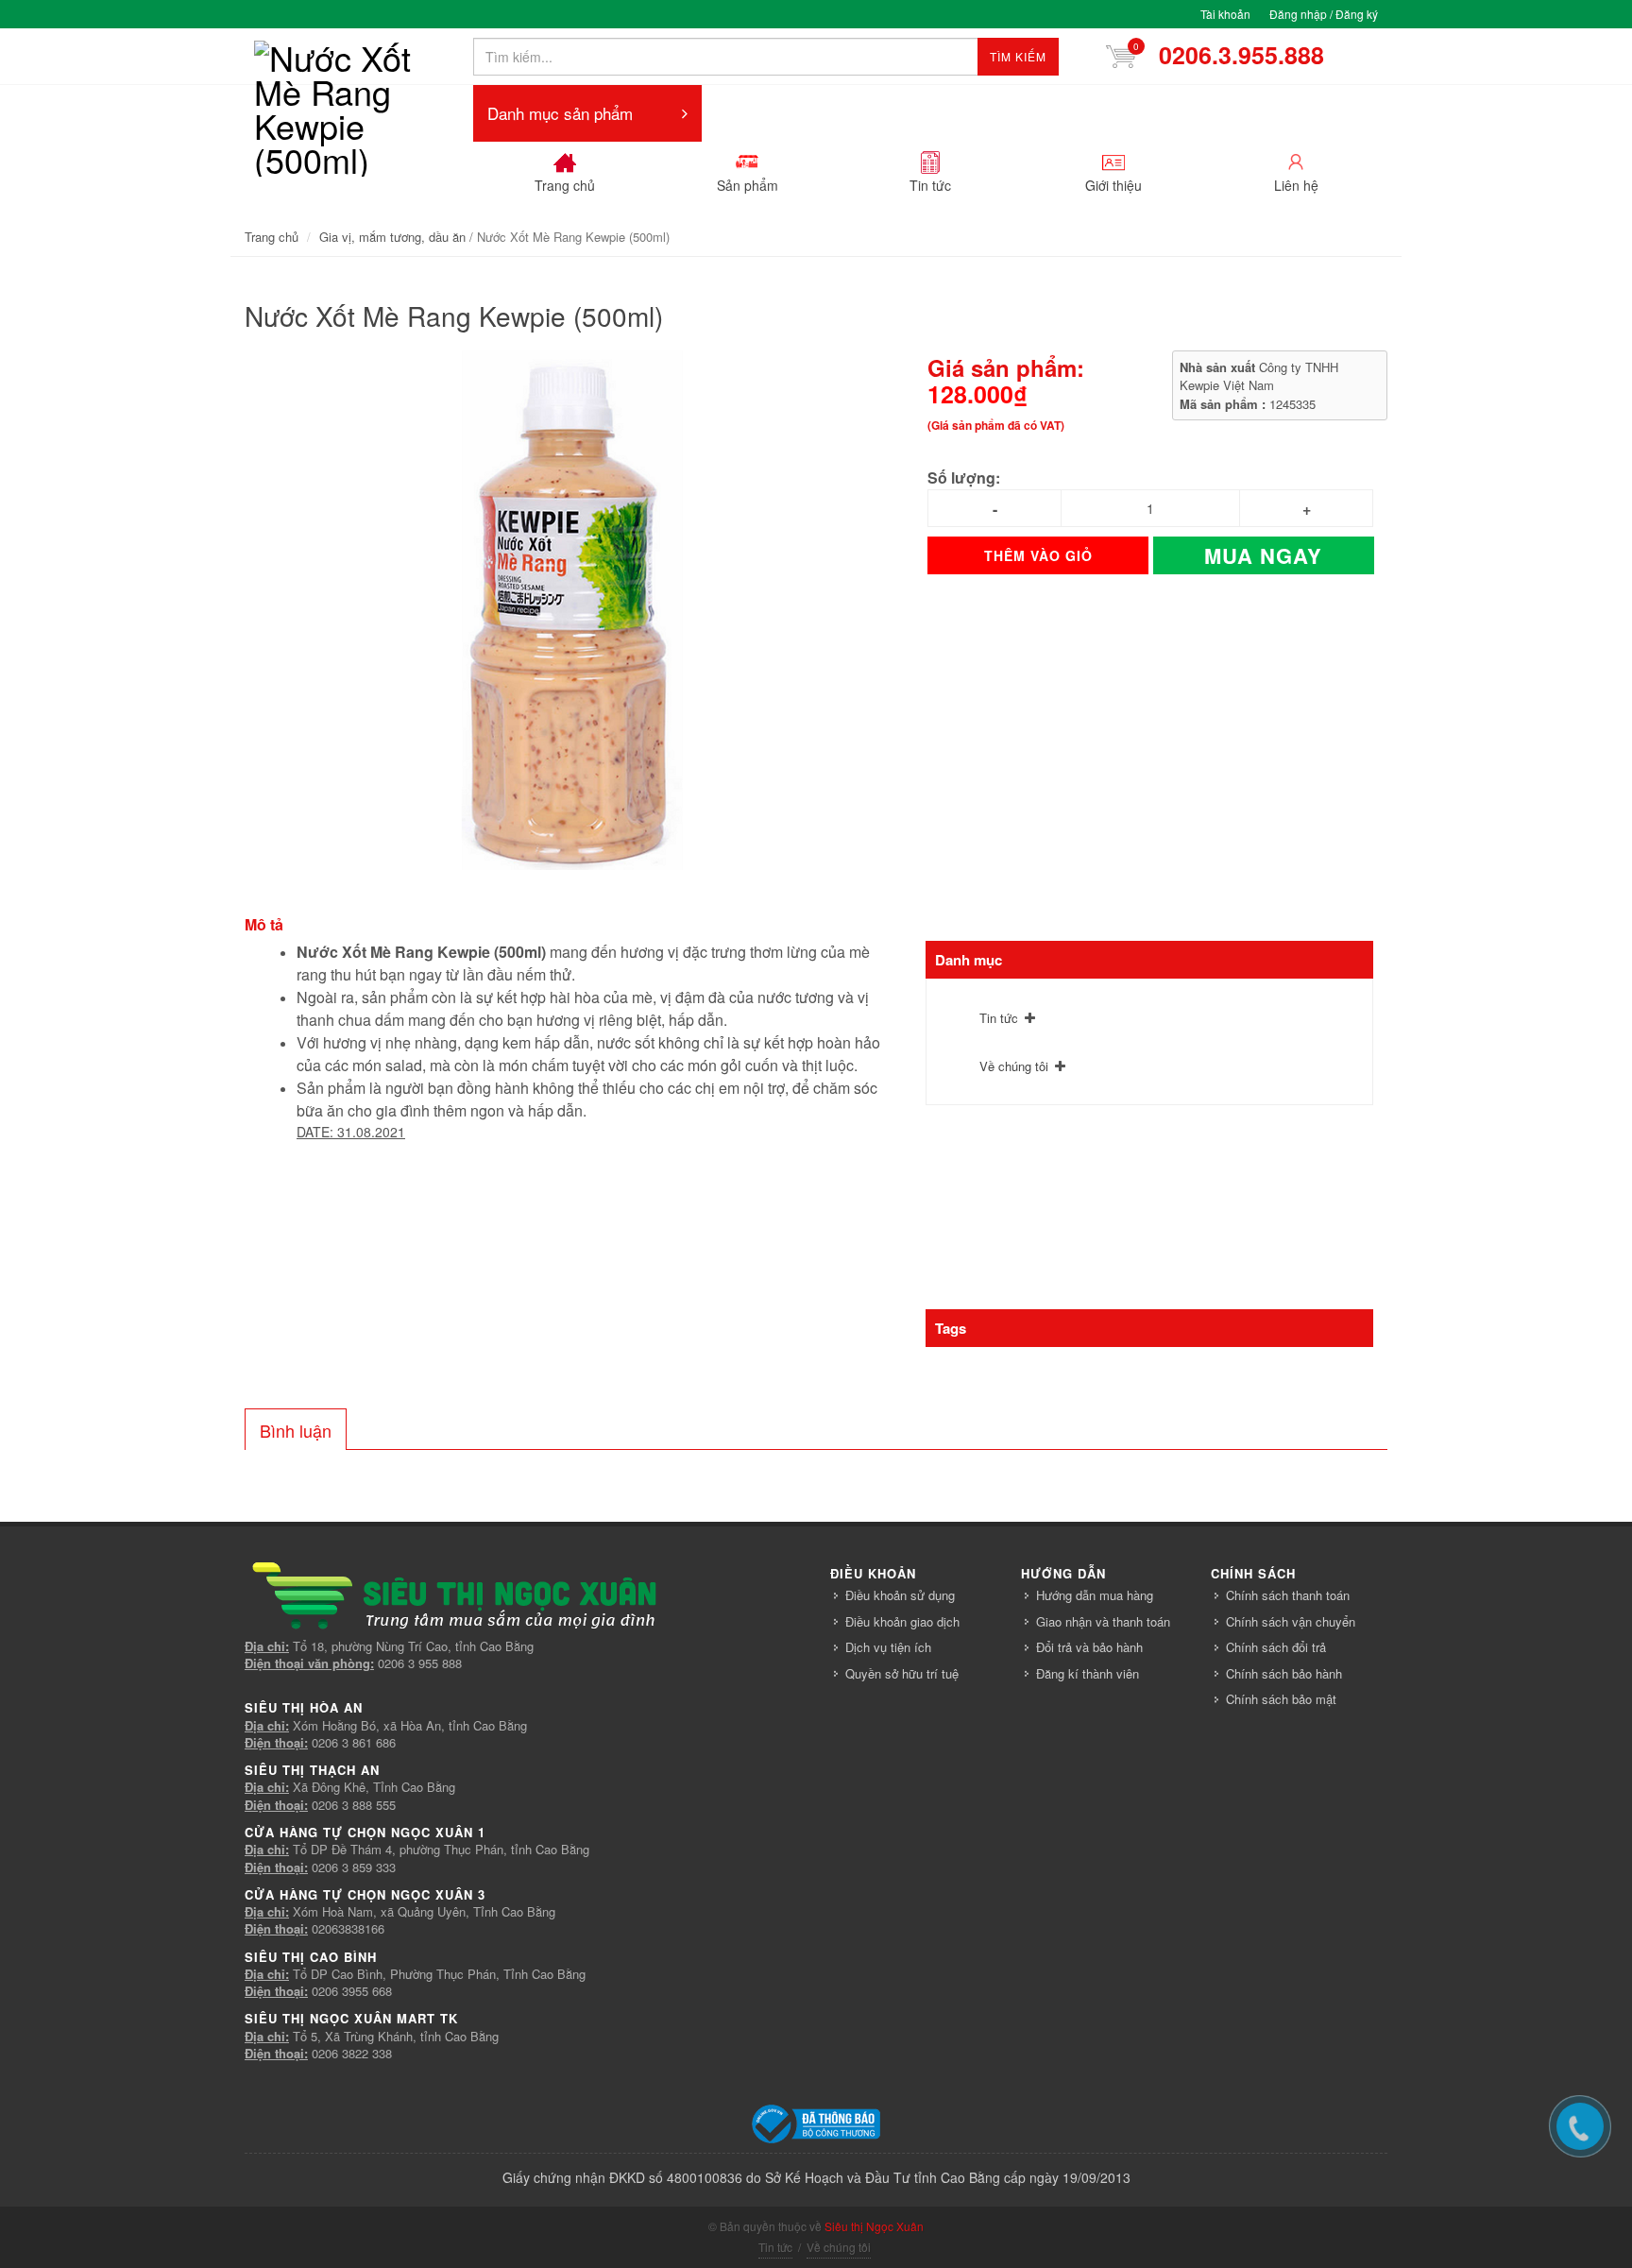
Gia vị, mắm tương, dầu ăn (392, 237)
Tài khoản (1225, 14)
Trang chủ (272, 237)
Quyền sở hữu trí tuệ (902, 1673)
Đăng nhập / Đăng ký (1324, 14)
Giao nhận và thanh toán (1103, 1621)
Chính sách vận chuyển (1291, 1621)
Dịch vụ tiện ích (888, 1647)
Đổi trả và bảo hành (1089, 1647)
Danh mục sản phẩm (560, 113)
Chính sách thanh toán (1288, 1595)
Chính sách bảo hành (1284, 1673)
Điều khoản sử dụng (900, 1595)
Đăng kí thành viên (1088, 1673)
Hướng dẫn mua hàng (1095, 1595)
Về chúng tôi (1014, 1066)
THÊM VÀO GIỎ (1038, 555)
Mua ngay (1263, 555)
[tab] (296, 1429)
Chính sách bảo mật (1281, 1699)
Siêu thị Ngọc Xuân (874, 2226)
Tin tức (999, 1018)
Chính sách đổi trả (1276, 1647)
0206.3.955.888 (1235, 55)
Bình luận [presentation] (296, 1430)
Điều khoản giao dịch (902, 1621)
